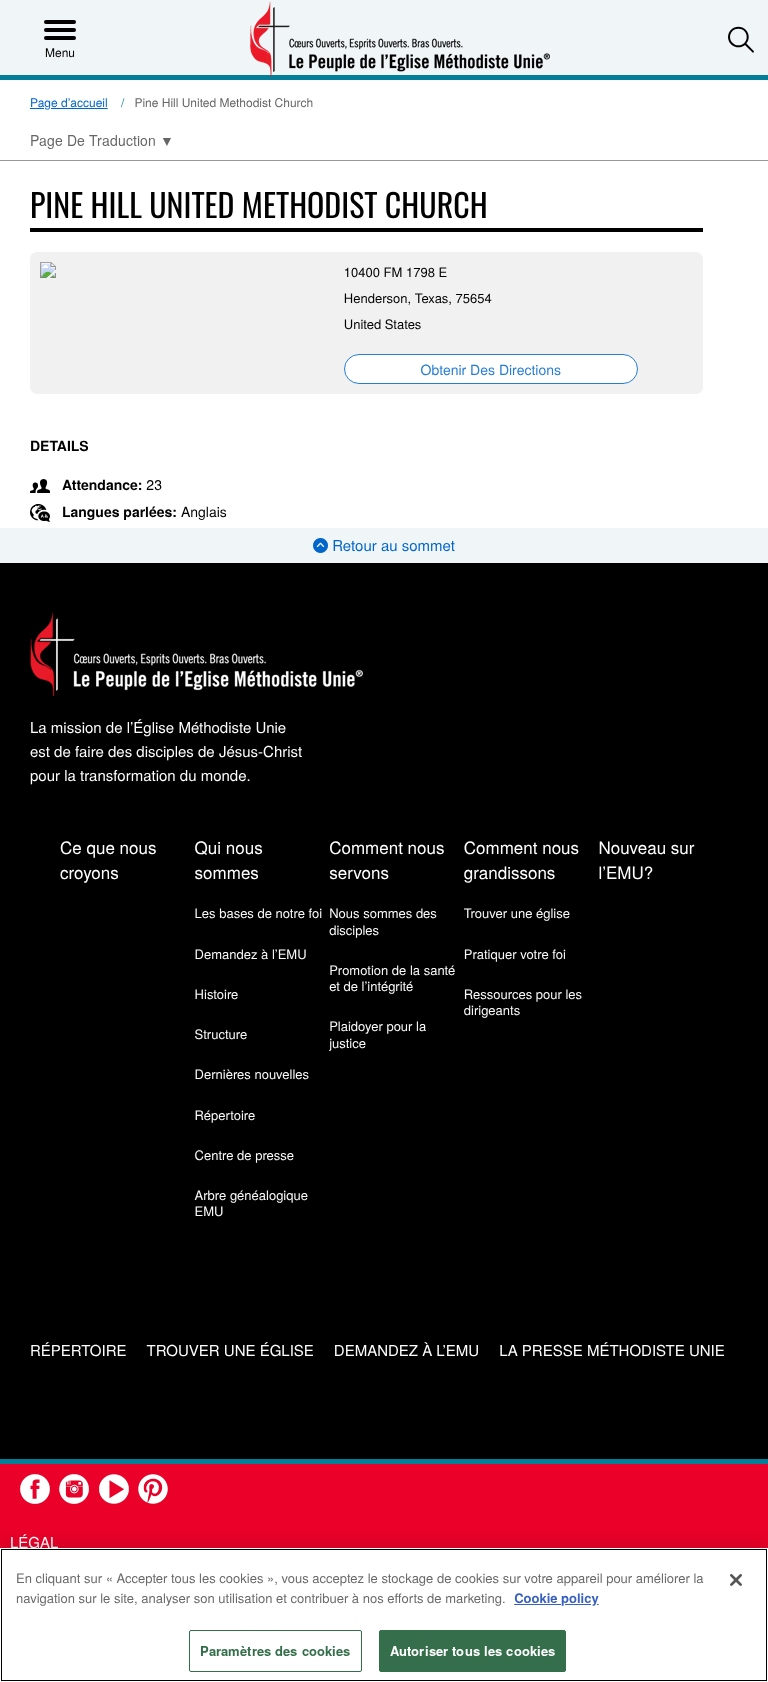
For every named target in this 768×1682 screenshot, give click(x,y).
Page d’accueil (69, 102)
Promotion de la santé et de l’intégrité (392, 977)
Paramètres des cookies (275, 1650)
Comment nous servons (386, 859)
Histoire (217, 993)
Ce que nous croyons (108, 859)
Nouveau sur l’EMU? (646, 859)
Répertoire (225, 1114)
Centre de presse (244, 1154)
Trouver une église (517, 912)
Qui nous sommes (229, 859)
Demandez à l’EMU (251, 953)
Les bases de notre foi (259, 912)
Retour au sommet (391, 545)
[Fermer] (736, 1580)
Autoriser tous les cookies (472, 1650)
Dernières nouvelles (252, 1073)
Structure (221, 1033)
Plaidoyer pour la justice (377, 1033)
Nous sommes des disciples (383, 920)
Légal (34, 1542)
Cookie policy (556, 1597)
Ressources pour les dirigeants (523, 1001)
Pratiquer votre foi (515, 953)
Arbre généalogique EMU (251, 1202)
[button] (741, 39)
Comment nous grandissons (521, 859)
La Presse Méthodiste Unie (612, 1351)
